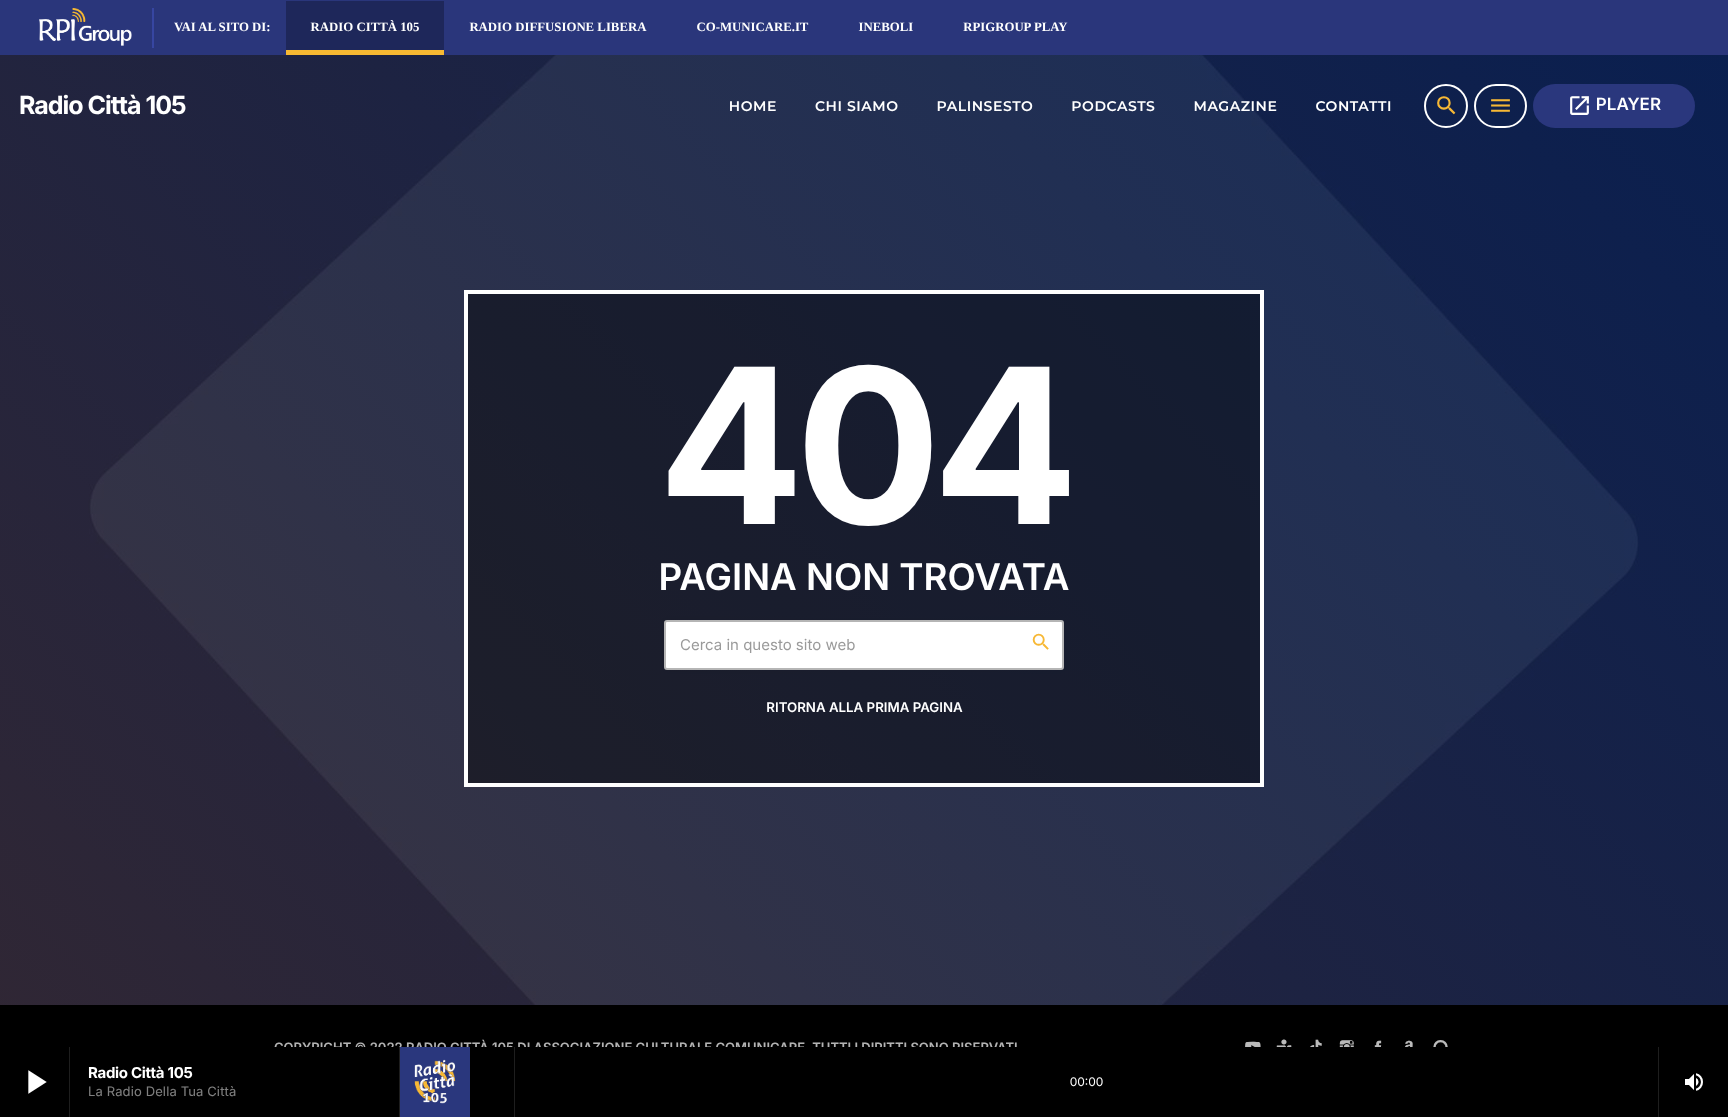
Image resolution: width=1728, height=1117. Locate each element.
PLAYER (1614, 105)
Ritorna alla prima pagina (864, 708)
